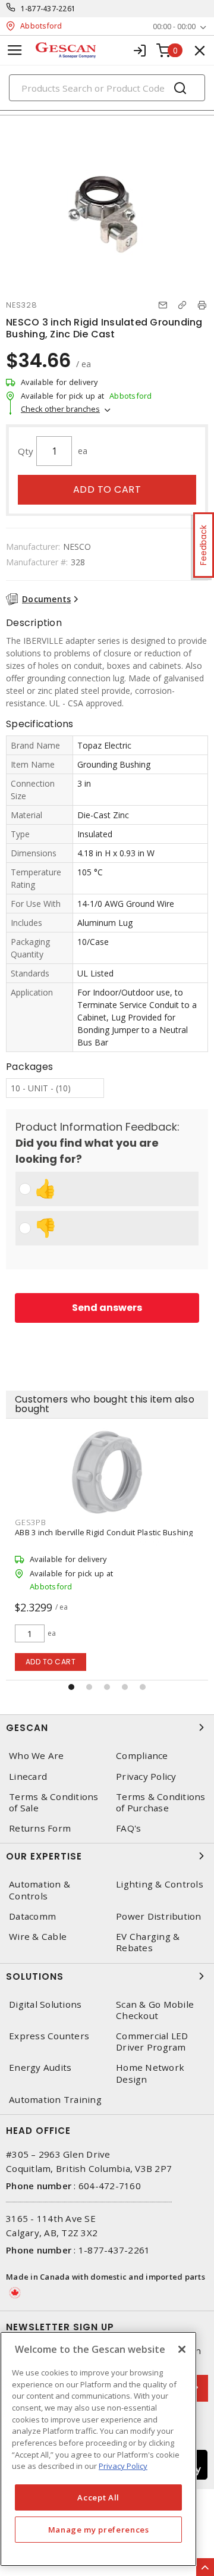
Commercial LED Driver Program (152, 2042)
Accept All (98, 2497)
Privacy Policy (146, 1777)
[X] (182, 2349)
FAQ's (128, 1828)
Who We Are (37, 1756)
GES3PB (31, 1522)
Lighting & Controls (160, 1884)
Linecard (28, 1777)
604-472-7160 (110, 2186)
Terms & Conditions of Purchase (161, 1802)
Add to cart (107, 489)
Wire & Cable (38, 1937)
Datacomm (32, 1916)
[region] (98, 2449)
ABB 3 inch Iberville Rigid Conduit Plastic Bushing (104, 1532)
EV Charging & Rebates (148, 1942)
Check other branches (60, 409)
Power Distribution (159, 1916)
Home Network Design (150, 2073)
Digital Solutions (45, 2004)
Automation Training (55, 2100)
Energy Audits (40, 2068)
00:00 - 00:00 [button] (174, 26)
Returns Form (40, 1828)
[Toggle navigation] (15, 50)
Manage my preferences (99, 2530)
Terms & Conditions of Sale (54, 1802)
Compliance (142, 1756)
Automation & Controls (40, 1890)
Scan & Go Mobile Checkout (155, 2010)
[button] (71, 1687)
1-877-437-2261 (48, 9)
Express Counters (49, 2036)
